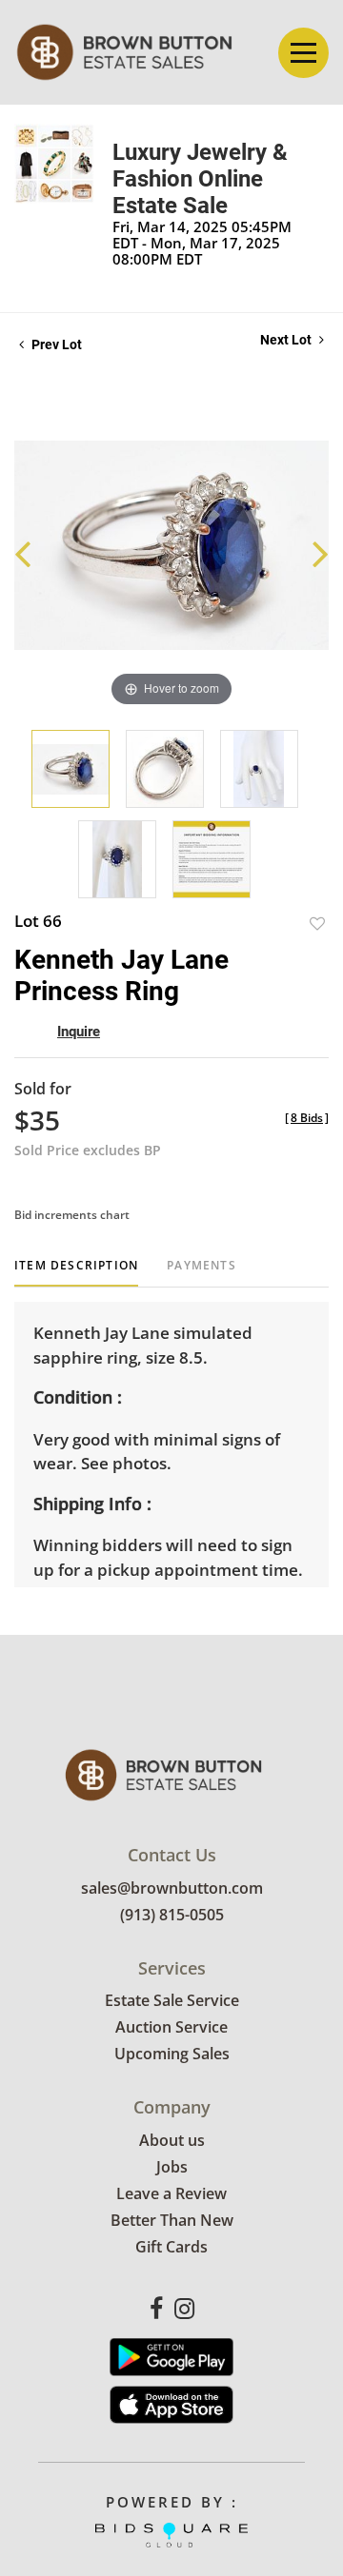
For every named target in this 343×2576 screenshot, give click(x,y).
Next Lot (287, 340)
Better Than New (172, 2220)
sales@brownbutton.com (172, 1888)
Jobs (172, 2167)
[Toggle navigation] (303, 53)
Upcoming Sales (172, 2054)
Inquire (79, 1032)
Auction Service (171, 2027)
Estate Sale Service (172, 2000)
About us (172, 2140)
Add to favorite (317, 924)
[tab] (76, 1273)
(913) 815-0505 (172, 1915)
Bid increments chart (72, 1215)
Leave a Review (171, 2193)
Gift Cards (171, 2247)
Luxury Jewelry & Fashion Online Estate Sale (200, 179)
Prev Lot (55, 344)
